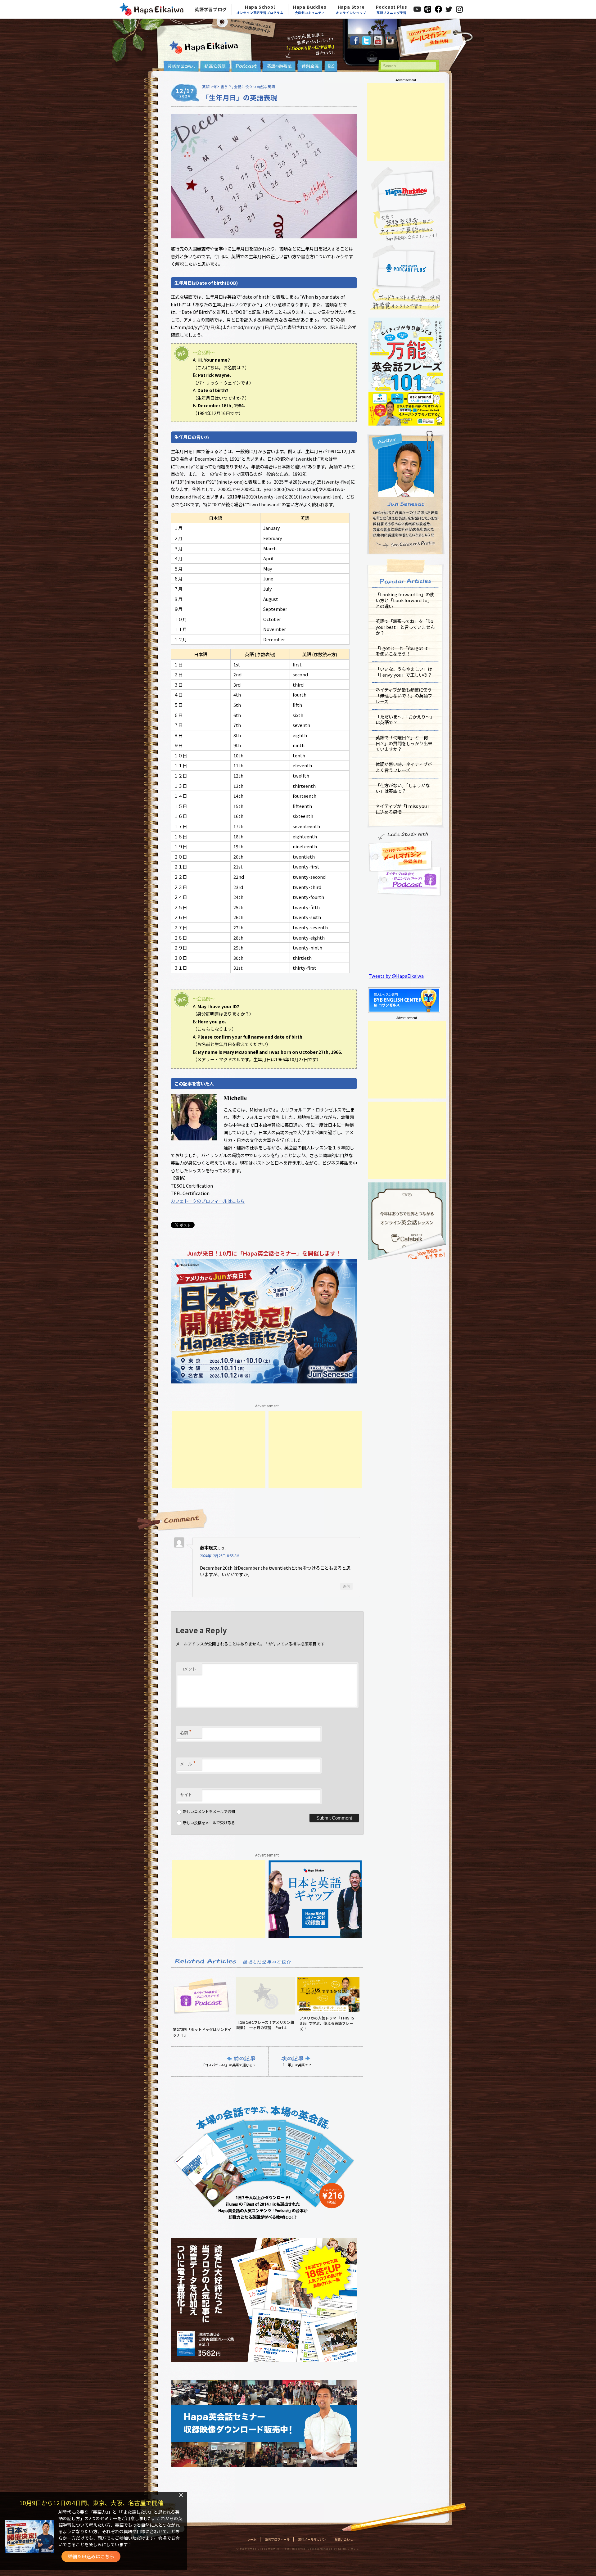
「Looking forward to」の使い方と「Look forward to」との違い (405, 600)
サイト (186, 1795)
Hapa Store (351, 9)
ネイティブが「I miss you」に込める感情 (403, 809)
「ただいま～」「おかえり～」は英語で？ (405, 720)
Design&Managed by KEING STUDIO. (333, 2549)
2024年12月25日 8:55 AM (220, 1556)
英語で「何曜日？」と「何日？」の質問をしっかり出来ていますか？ (404, 743)
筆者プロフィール (277, 2539)
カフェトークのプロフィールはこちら (208, 1201)
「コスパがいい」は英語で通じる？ (229, 2065)
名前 (186, 1732)
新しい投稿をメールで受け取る (209, 1823)
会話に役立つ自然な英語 (255, 87)
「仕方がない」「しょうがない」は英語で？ (403, 788)
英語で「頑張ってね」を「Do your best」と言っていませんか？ (405, 627)
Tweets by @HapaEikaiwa (396, 976)
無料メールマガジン (312, 2539)
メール (188, 1763)
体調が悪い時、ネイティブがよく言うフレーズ (404, 767)
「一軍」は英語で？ (296, 2065)
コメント (188, 1669)
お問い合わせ (344, 2539)
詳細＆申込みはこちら (91, 2556)
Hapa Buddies (310, 9)
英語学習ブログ (211, 9)
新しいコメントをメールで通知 (209, 1811)
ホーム (252, 2539)
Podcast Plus (392, 9)
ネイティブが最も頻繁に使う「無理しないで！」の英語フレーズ (404, 695)
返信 (346, 1586)
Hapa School (260, 9)
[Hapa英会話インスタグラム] (390, 43)
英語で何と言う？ (217, 87)
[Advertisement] (219, 1450)
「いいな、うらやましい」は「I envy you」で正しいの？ (404, 672)
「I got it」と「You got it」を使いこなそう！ (404, 651)
